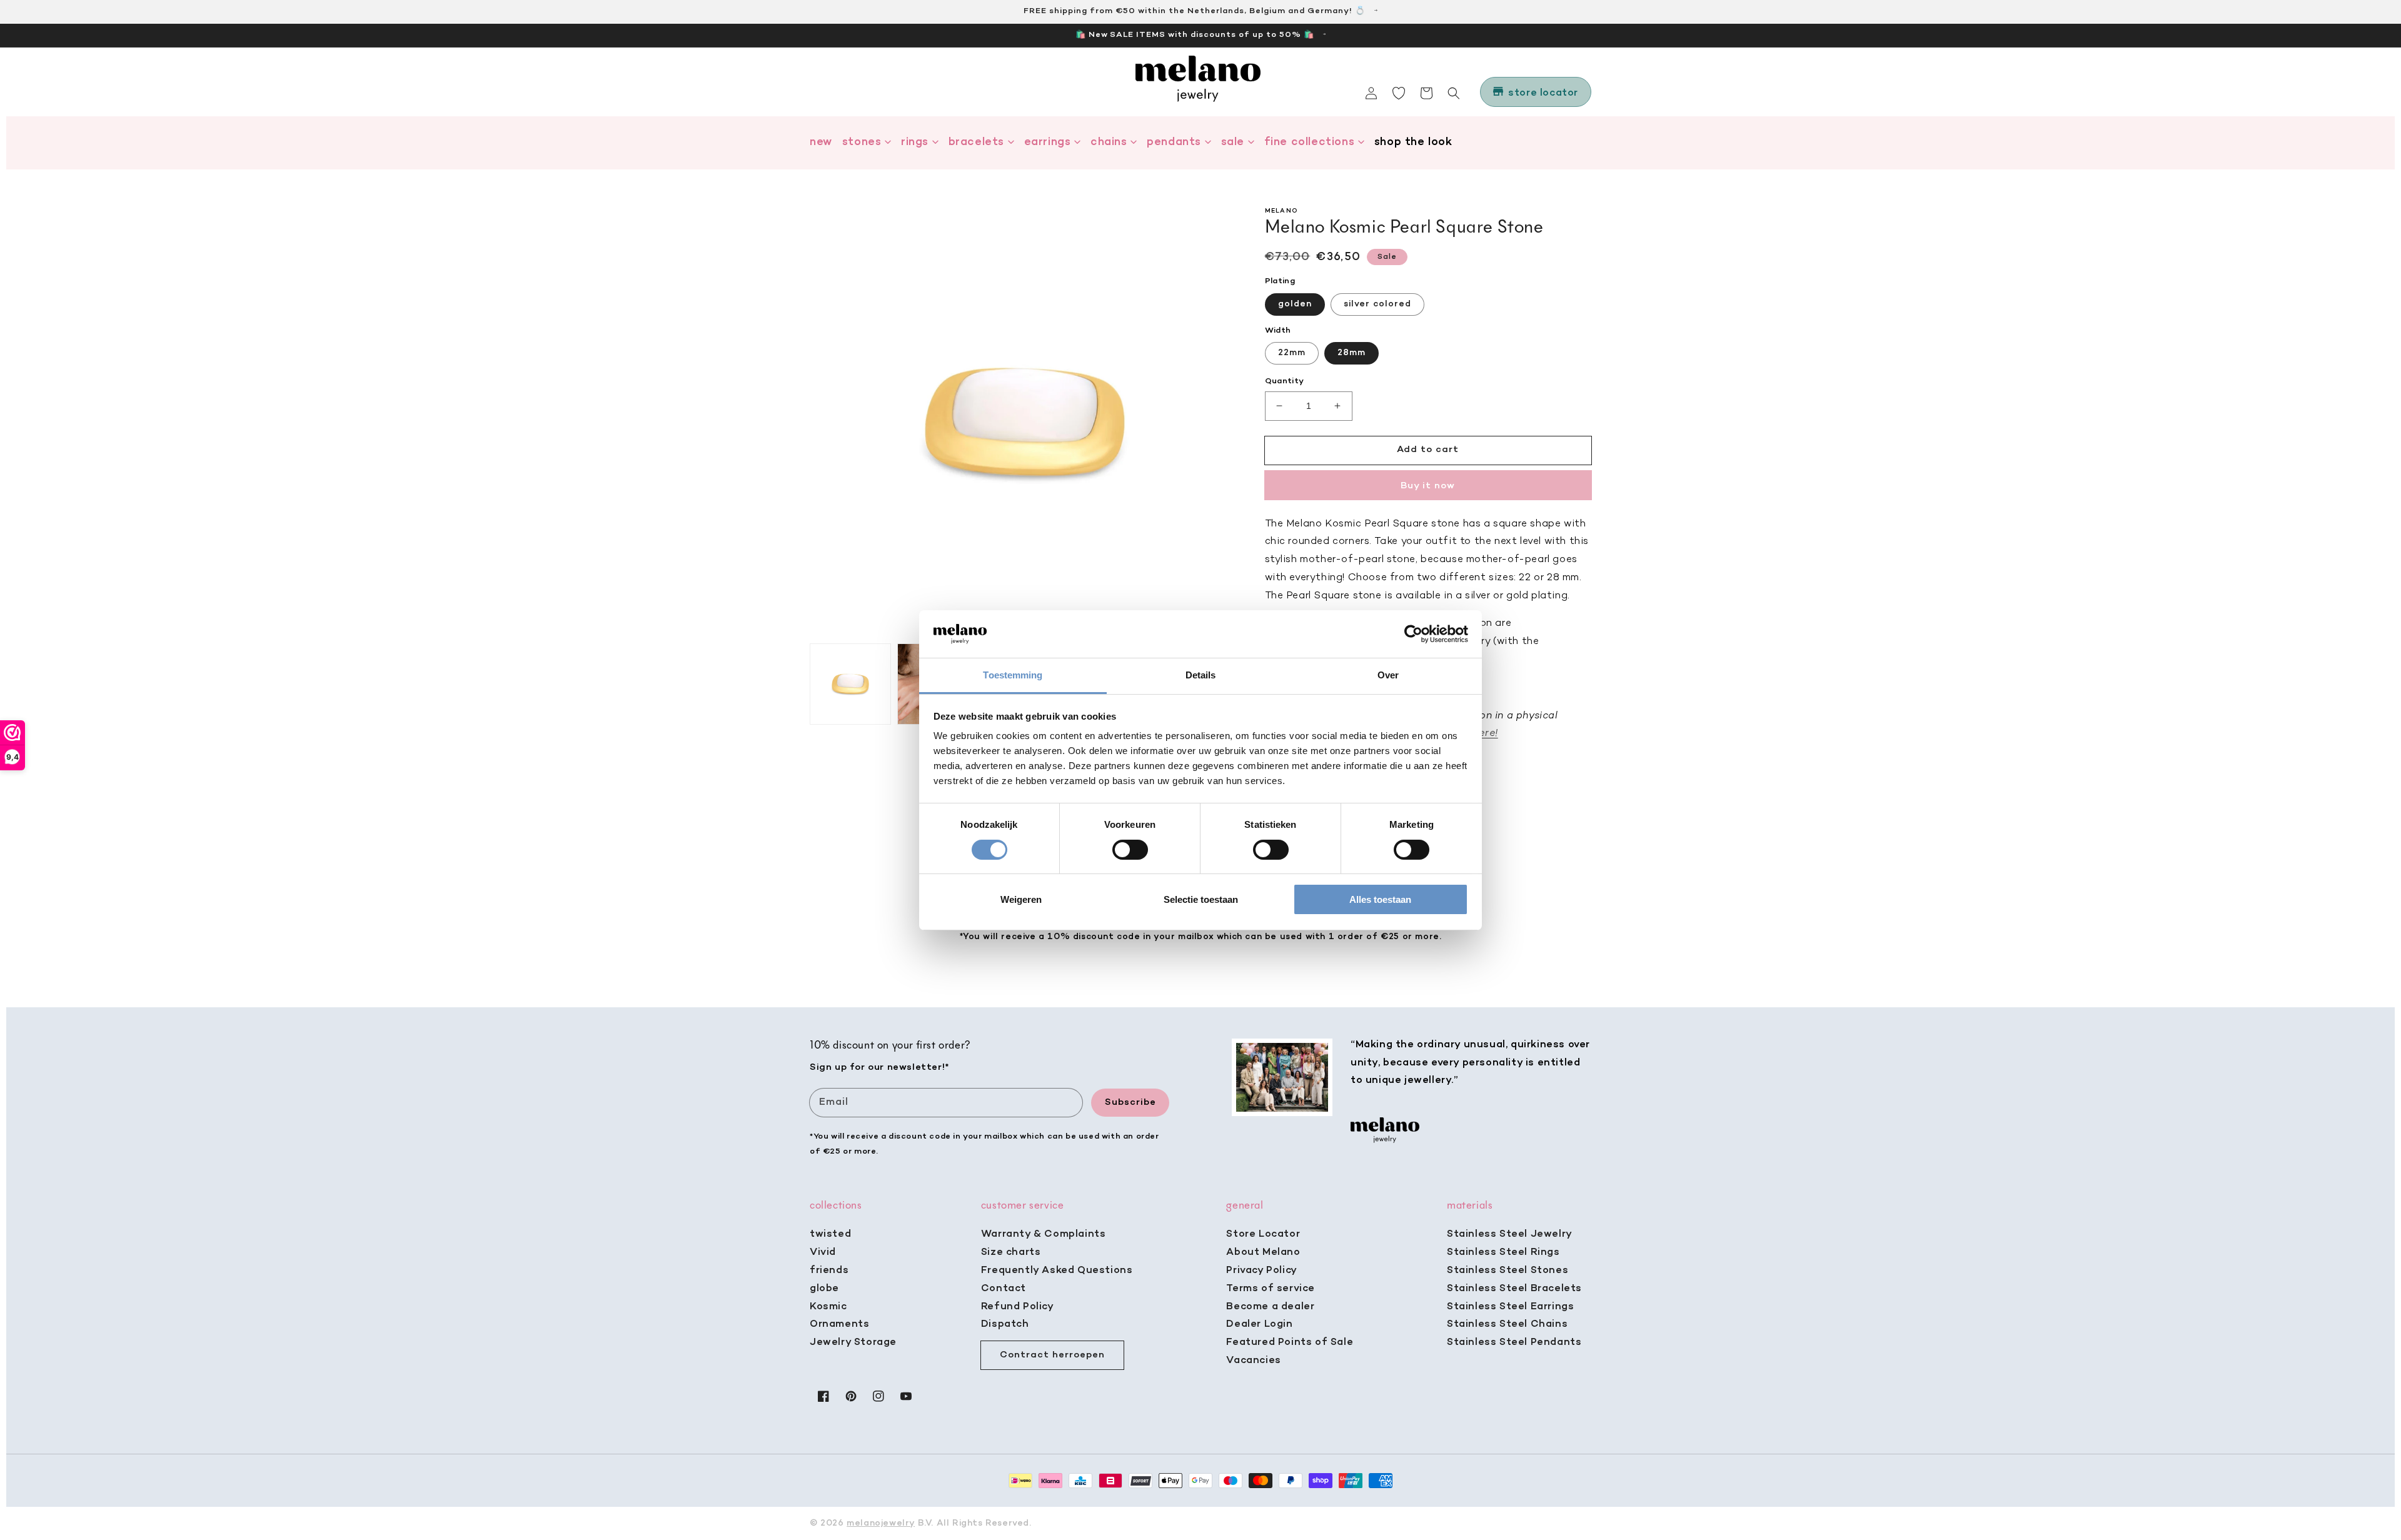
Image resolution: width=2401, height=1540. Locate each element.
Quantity (1285, 381)
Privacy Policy (1261, 1271)
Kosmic (828, 1307)
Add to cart (1428, 450)
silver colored (1377, 304)
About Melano (1263, 1252)
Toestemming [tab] (1013, 675)
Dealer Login (1259, 1324)
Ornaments (839, 1324)
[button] (1454, 93)
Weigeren (1021, 899)
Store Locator (1263, 1234)
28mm (1352, 353)
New (821, 142)
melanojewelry (881, 1523)
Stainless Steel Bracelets (1514, 1289)
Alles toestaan (1380, 899)
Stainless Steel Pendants (1514, 1342)
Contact (1004, 1289)
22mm (1292, 353)
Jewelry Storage (853, 1342)
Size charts (1011, 1252)
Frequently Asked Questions (1057, 1271)
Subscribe (1130, 1102)
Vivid (823, 1252)
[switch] (1130, 850)
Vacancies (1253, 1361)
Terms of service (1271, 1289)
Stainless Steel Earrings (1510, 1307)
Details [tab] (1201, 675)
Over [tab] (1388, 675)
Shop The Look (1413, 142)
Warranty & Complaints (1044, 1234)
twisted (830, 1234)
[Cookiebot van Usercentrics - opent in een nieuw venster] (1413, 634)
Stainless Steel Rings (1503, 1252)
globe (824, 1289)
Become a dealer (1270, 1307)
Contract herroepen (1052, 1355)
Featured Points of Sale (1290, 1342)
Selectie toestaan (1201, 899)
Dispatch (1005, 1324)
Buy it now (1428, 485)
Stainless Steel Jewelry (1510, 1234)
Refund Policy (1018, 1307)
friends (829, 1271)
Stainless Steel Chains (1507, 1324)
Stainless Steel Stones (1508, 1271)
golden (1295, 304)
